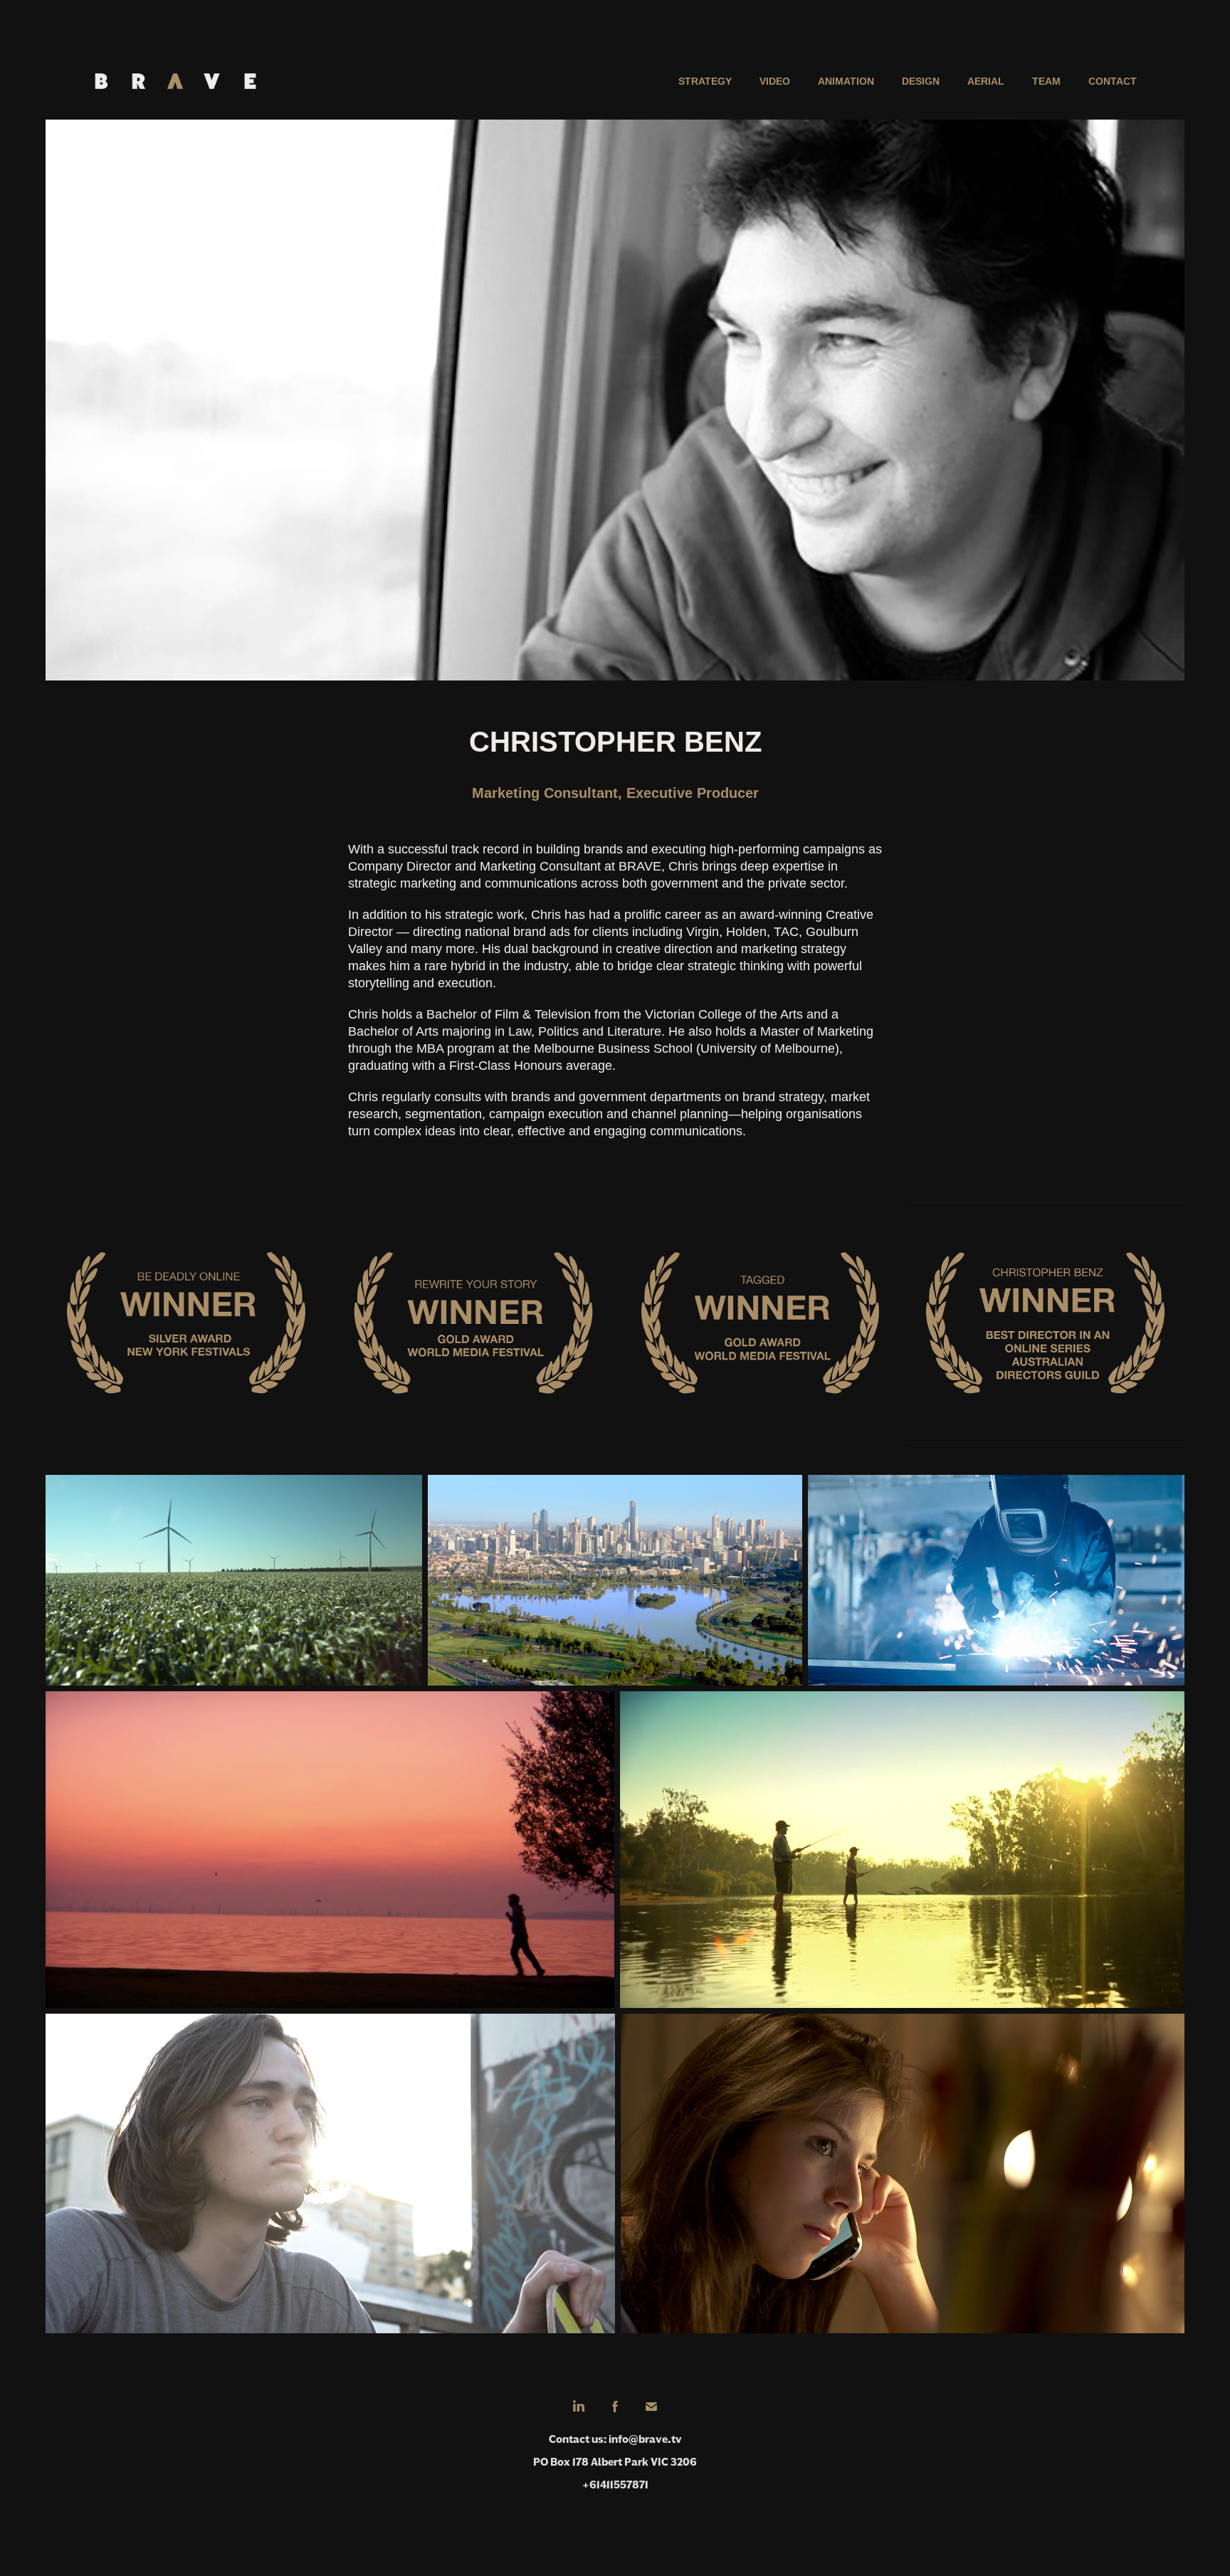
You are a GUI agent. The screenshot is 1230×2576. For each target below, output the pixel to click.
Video (775, 81)
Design (921, 81)
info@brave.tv (645, 2439)
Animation (846, 81)
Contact (1113, 81)
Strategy (705, 81)
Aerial (986, 81)
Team (1046, 81)
